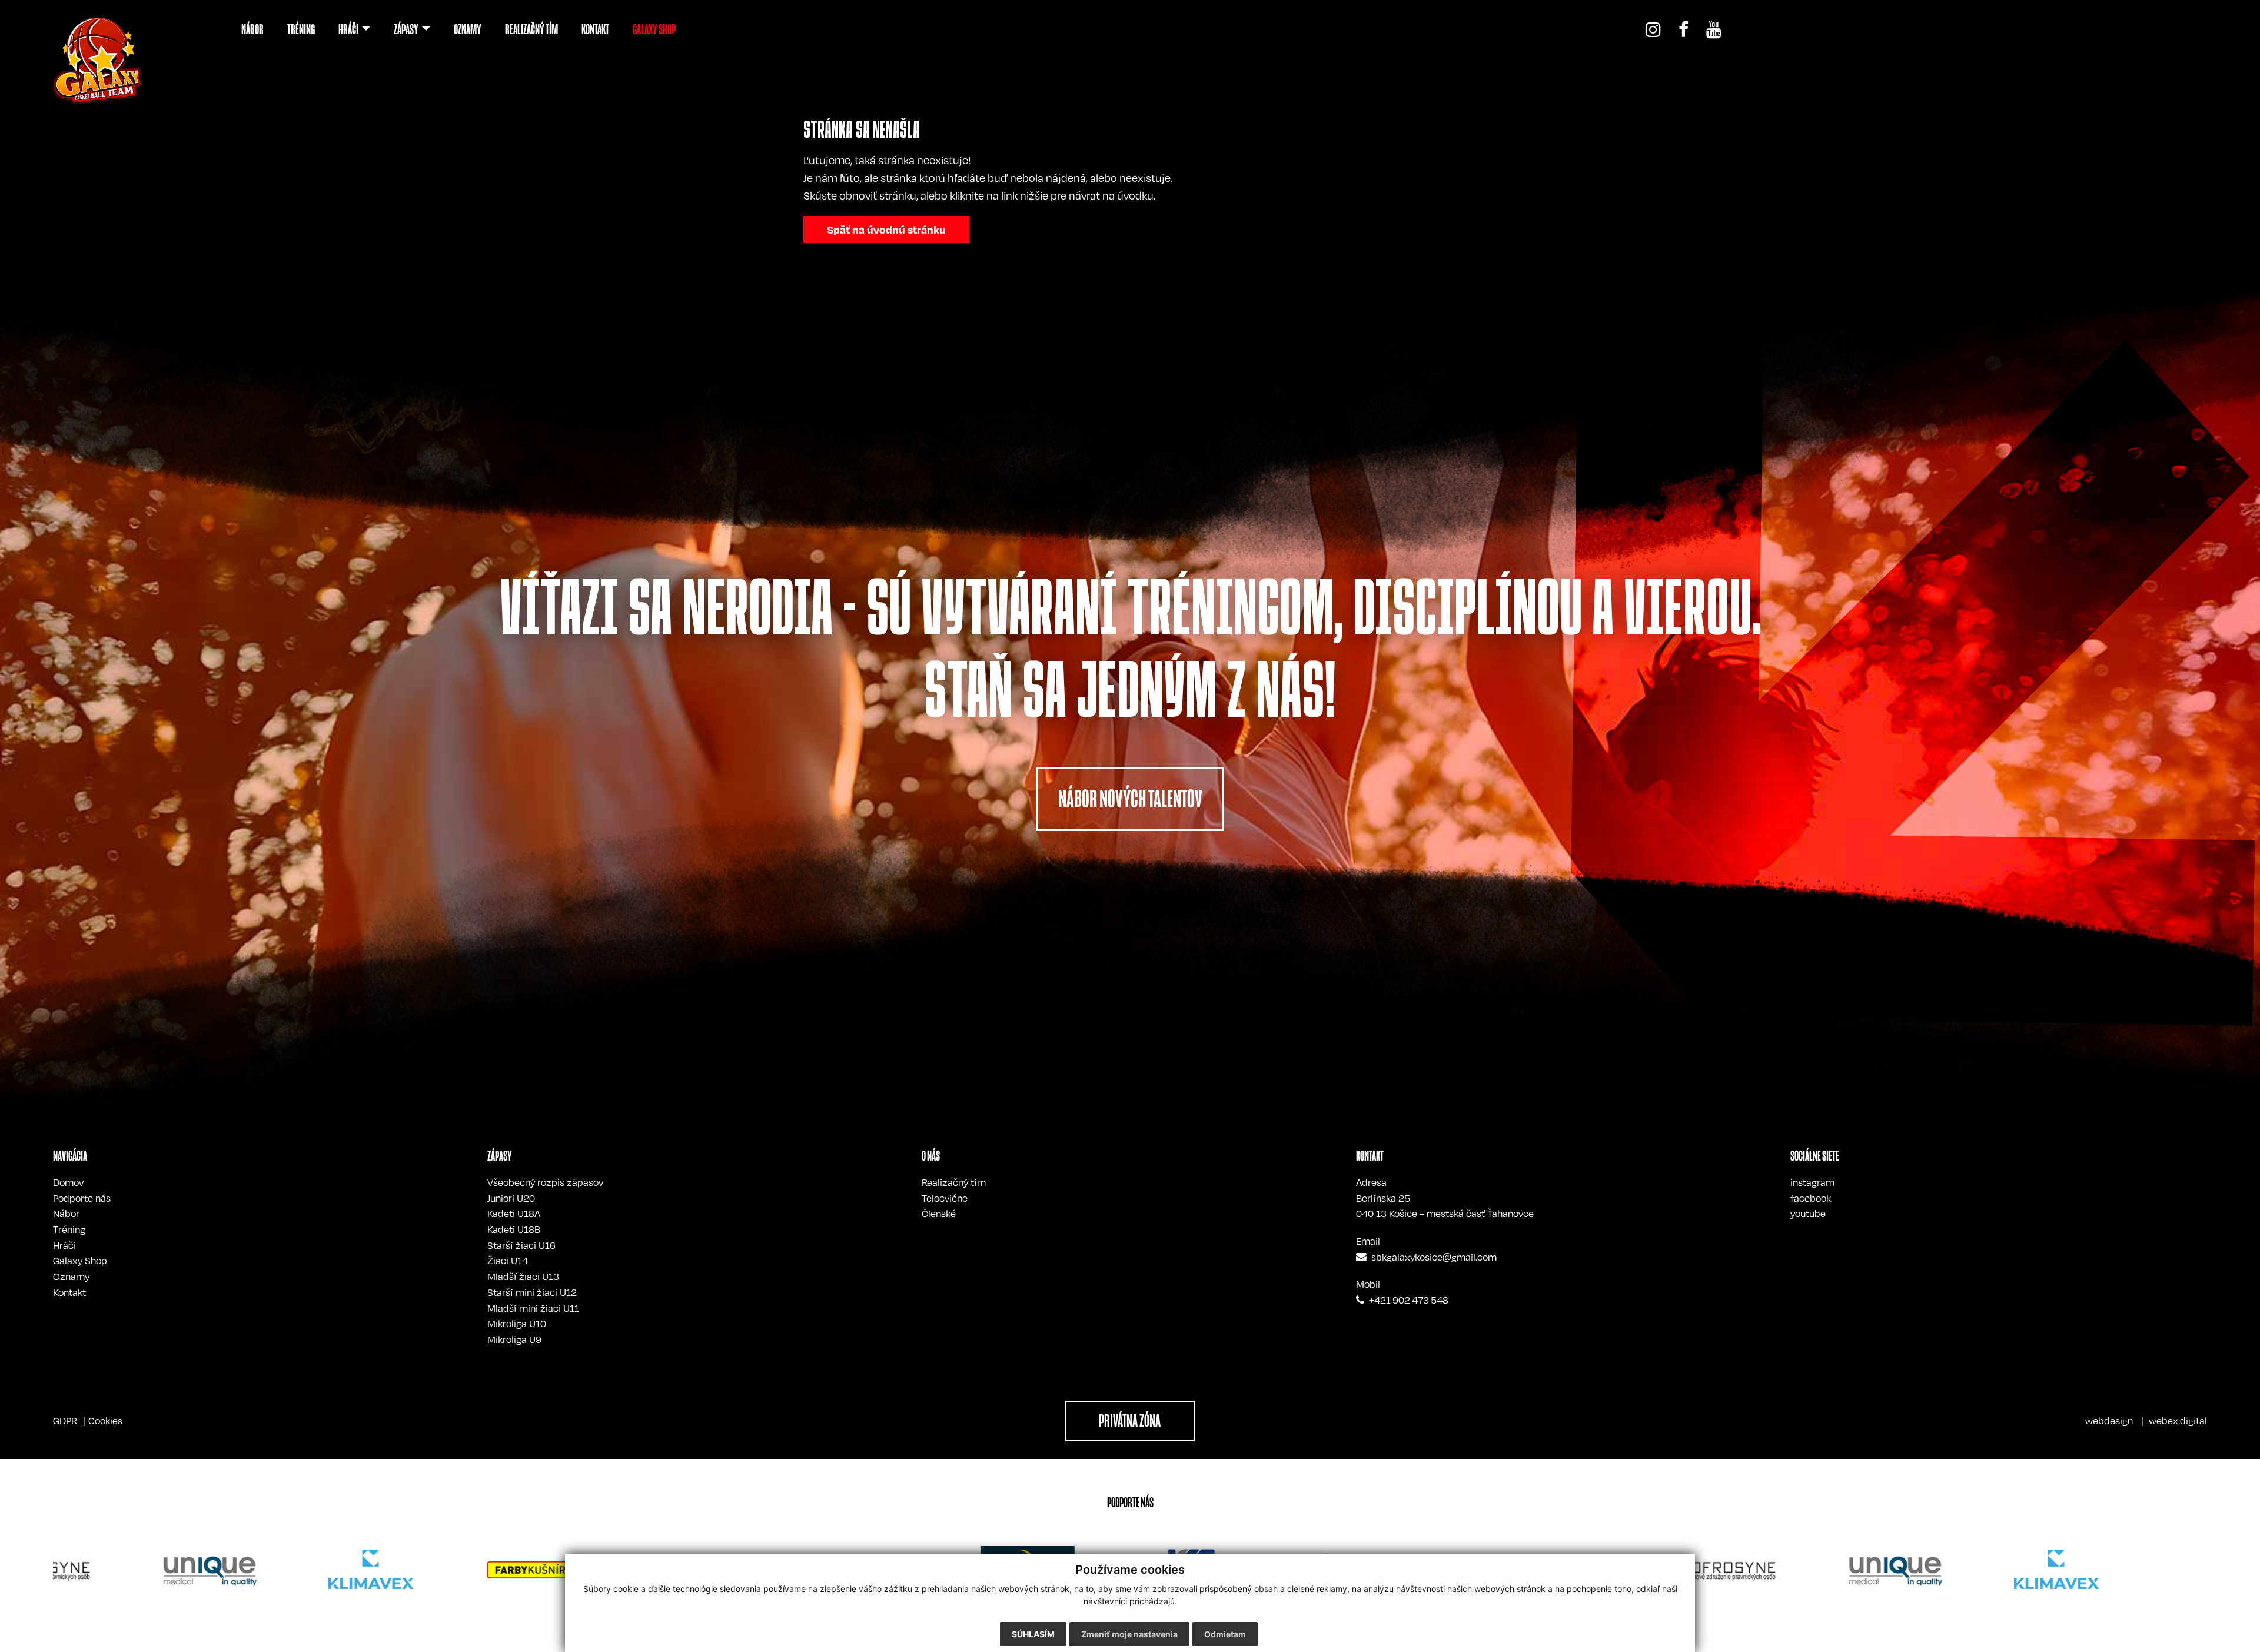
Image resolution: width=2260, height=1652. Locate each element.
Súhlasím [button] (1033, 1634)
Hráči (64, 1245)
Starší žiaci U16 (521, 1245)
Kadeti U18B (514, 1229)
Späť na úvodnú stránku (886, 229)
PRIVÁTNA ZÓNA (1130, 1421)
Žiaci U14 (508, 1261)
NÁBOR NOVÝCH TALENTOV (1130, 799)
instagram (1812, 1182)
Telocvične (945, 1198)
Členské (939, 1214)
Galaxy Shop (80, 1261)
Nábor (66, 1214)
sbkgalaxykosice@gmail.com (1434, 1257)
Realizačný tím (954, 1182)
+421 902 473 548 (1409, 1300)
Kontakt (69, 1292)
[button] (354, 29)
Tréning (69, 1229)
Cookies (105, 1421)
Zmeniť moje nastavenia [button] (1129, 1634)
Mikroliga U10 (517, 1324)
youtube (1808, 1214)
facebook (1811, 1198)
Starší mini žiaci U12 (532, 1292)
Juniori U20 (511, 1198)
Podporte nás (82, 1198)
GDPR (65, 1421)
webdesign (2109, 1421)
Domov (68, 1182)
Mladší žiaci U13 (523, 1277)
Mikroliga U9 (514, 1339)
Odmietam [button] (1225, 1634)
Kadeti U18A (514, 1214)
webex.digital (2178, 1421)
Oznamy (71, 1277)
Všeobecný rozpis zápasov (545, 1182)
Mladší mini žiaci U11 (533, 1308)
